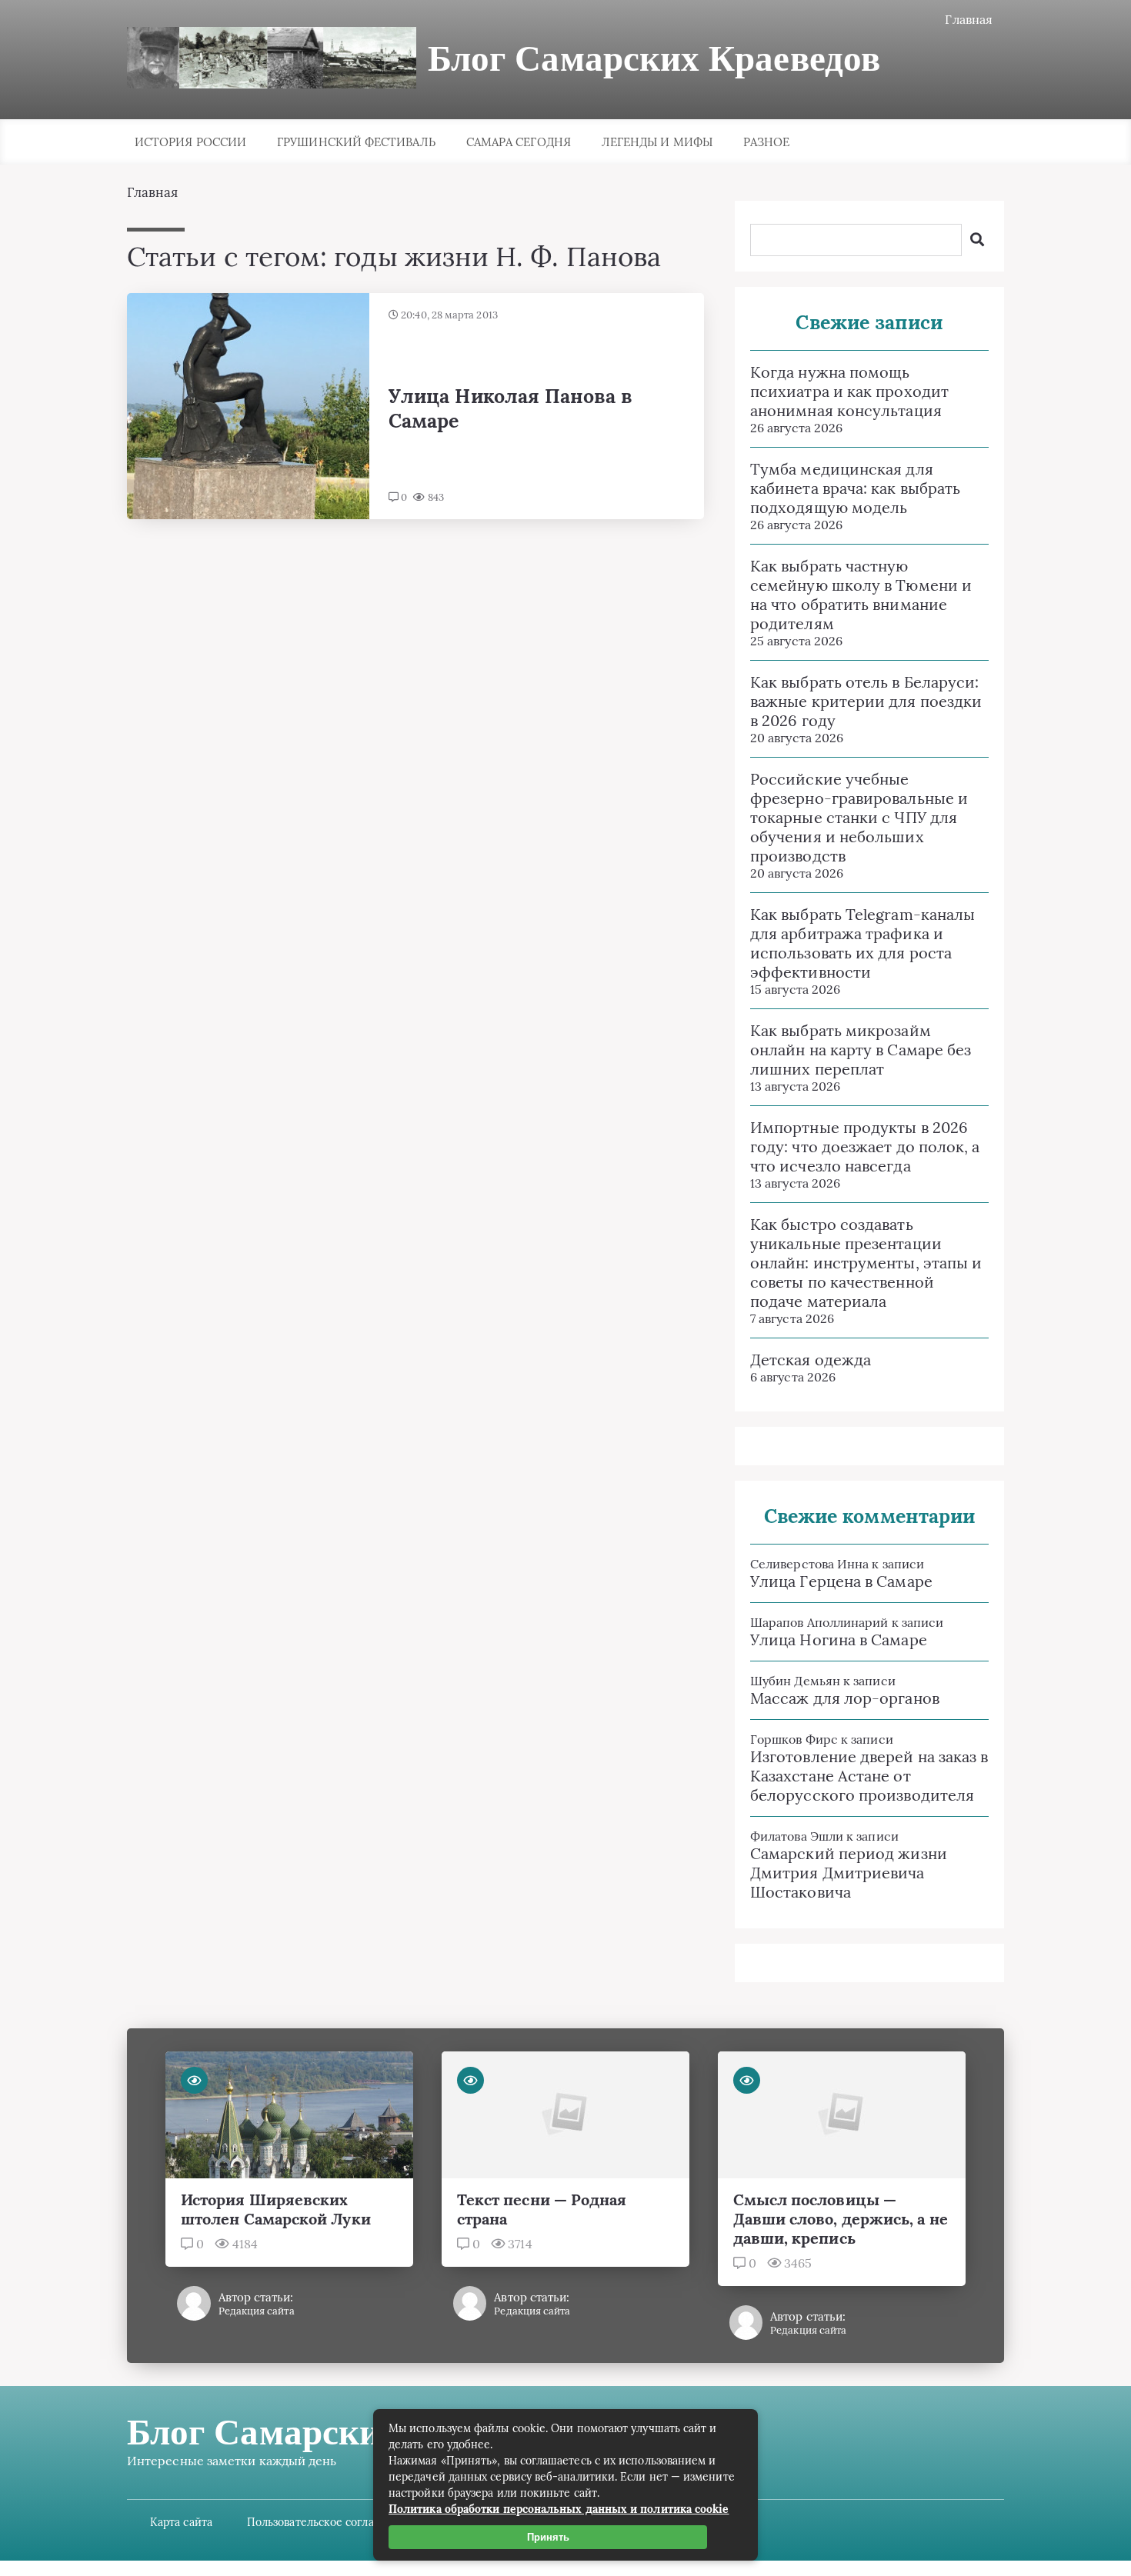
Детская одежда (811, 1360)
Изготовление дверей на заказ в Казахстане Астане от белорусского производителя (869, 1776)
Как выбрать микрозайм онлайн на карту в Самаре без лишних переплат (861, 1050)
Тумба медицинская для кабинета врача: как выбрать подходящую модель (855, 488)
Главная (969, 19)
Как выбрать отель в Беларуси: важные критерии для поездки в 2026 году (866, 701)
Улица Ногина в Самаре (839, 1640)
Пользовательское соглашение (328, 2522)
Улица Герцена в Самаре (841, 1581)
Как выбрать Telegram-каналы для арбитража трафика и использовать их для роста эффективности (862, 943)
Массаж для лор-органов (845, 1698)
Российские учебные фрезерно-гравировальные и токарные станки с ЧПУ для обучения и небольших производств (859, 817)
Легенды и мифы (657, 142)
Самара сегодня (519, 142)
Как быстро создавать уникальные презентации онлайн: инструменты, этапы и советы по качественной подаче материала (866, 1263)
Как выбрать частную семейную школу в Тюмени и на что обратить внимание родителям (861, 595)
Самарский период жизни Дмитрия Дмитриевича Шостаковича (849, 1873)
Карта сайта (181, 2522)
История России (190, 142)
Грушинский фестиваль (356, 142)
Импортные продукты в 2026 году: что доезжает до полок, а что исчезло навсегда (865, 1146)
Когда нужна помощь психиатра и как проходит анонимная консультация (849, 391)
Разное (766, 142)
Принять (548, 2537)
